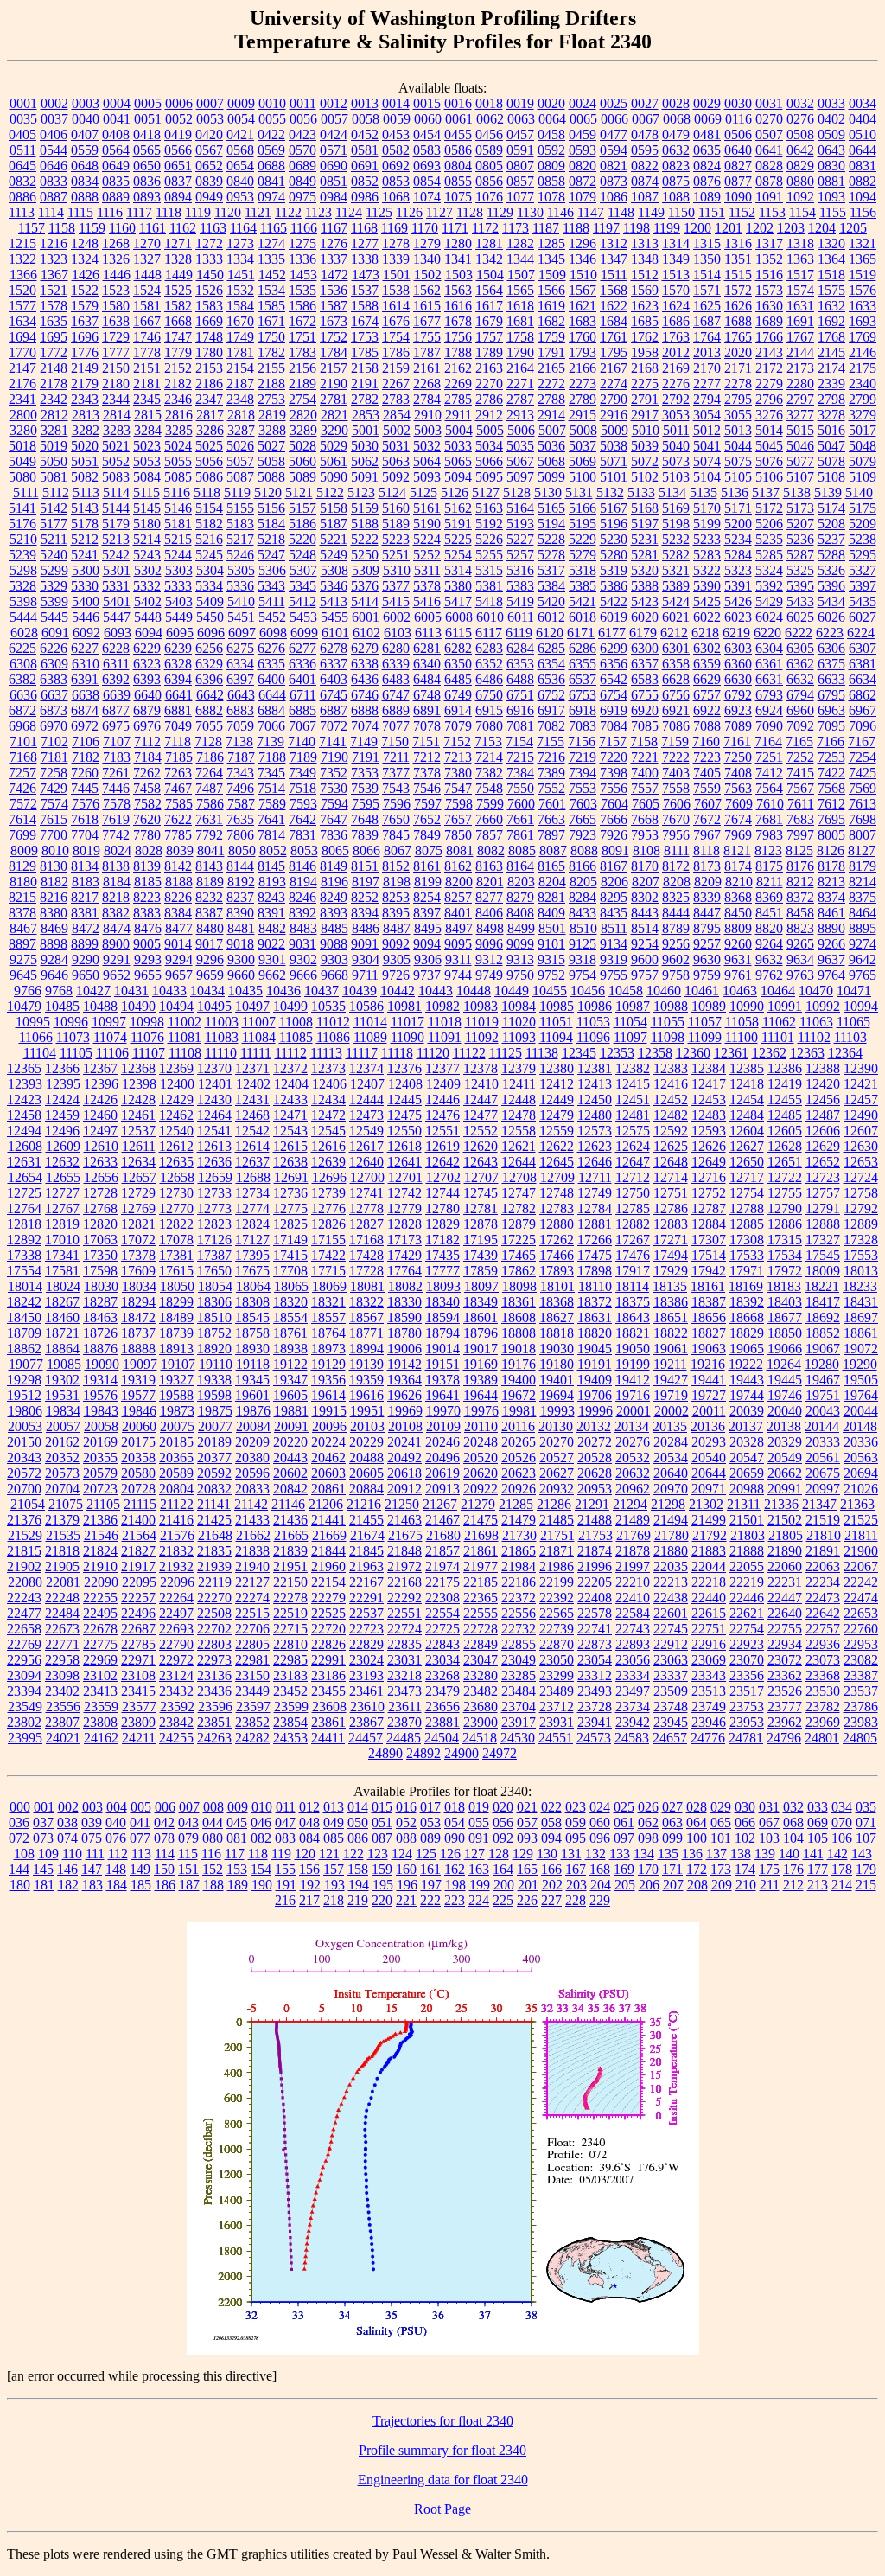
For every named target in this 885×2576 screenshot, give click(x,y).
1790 (520, 352)
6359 (707, 664)
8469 (54, 928)
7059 (240, 726)
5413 (334, 601)
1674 (365, 321)
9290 (86, 959)
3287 (241, 430)
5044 (738, 446)
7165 (799, 741)
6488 (520, 679)
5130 (548, 492)
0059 (397, 119)
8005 (831, 835)
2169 (676, 368)
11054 (630, 1022)
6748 (427, 695)
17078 (176, 1240)
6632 (800, 679)
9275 (23, 959)
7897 (551, 835)
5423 (645, 601)
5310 (397, 570)
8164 (520, 866)
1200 (697, 228)
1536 (334, 290)
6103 (398, 633)
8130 (54, 866)
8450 (738, 913)
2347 (209, 399)
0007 (210, 103)
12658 (177, 1177)
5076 (769, 461)
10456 (588, 991)
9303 (334, 959)
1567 (583, 290)
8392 (302, 913)
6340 (427, 664)
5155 (240, 508)
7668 (645, 819)
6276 (271, 648)
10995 (33, 1022)
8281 (551, 897)
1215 (22, 243)
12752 (709, 1193)
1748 (209, 337)
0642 (800, 150)
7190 (334, 757)
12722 (785, 1177)
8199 (428, 882)
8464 (863, 913)
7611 (801, 804)
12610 (101, 1146)
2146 (863, 352)
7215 (520, 757)
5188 (365, 524)
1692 (831, 321)
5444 (23, 617)
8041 (211, 850)
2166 (583, 368)
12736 (290, 1193)
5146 (178, 508)
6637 (54, 695)
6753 (583, 695)
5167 (614, 508)
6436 (365, 679)
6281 (427, 648)
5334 (209, 586)
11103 (850, 1037)
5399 (54, 601)
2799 (863, 399)
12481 (633, 1115)
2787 (520, 399)
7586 (210, 804)
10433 (169, 991)
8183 (86, 882)
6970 (54, 726)
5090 (334, 477)
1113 (22, 212)
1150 (681, 212)
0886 (22, 197)
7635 (240, 819)
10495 (214, 1006)
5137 (766, 492)
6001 (366, 617)
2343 (85, 399)
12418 (747, 1084)
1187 (546, 228)
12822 (176, 1224)
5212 (85, 539)
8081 (460, 850)
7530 (334, 788)
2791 (645, 399)
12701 (405, 1177)
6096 (211, 633)
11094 (556, 1037)
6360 (738, 664)
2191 (365, 384)
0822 (645, 166)
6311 (116, 664)
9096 (489, 944)
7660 (489, 819)
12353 (617, 1053)
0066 (614, 119)
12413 (595, 1084)
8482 (272, 928)
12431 (252, 1099)
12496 (62, 1131)
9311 (458, 959)
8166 (583, 866)
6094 (149, 633)
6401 (302, 679)
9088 (334, 944)
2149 (85, 368)
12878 (481, 1224)
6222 (799, 633)
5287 (800, 555)
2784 (427, 399)
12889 (861, 1224)
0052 (179, 119)
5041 (707, 446)
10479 (24, 1006)
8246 (302, 897)
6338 (365, 664)
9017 (209, 944)
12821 (138, 1224)
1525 (178, 290)
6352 (489, 664)
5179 (116, 524)
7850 (458, 835)
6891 (427, 710)
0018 (489, 103)
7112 (147, 741)
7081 (520, 726)
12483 (709, 1115)
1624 (676, 306)
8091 (615, 850)
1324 (85, 259)
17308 (747, 1240)
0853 (396, 181)
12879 (519, 1224)
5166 (583, 508)
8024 (118, 850)
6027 (863, 617)
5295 (863, 555)
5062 (365, 461)
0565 (147, 150)
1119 (198, 212)
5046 (800, 446)
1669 (209, 321)
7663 (551, 819)
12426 (100, 1099)
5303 (179, 570)
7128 (208, 741)
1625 (707, 306)
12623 (595, 1146)
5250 (365, 555)
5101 (614, 477)
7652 (427, 819)
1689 (769, 321)
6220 (767, 633)
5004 (459, 430)
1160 (122, 228)
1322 (22, 259)
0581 (365, 150)
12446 (442, 1099)
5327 (863, 570)
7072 (334, 726)
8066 (366, 850)
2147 (22, 368)
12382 (633, 1068)
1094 (863, 197)
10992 (823, 1006)
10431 (131, 991)
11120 (433, 1053)
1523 (116, 290)
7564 (769, 788)
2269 (458, 384)
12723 (823, 1177)
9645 (23, 975)
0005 (148, 103)
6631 (769, 679)
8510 (583, 928)
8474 (117, 928)
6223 (830, 633)
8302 (645, 897)
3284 (148, 430)
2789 (583, 399)
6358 (676, 664)
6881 (178, 710)
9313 (520, 959)
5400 (86, 601)
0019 (520, 103)
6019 (614, 617)
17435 (442, 1255)
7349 (302, 773)
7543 (396, 788)
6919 (614, 710)
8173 (707, 866)
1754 (396, 337)
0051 (148, 119)
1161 (153, 228)
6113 (428, 633)
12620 (481, 1146)
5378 (427, 586)
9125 (583, 944)
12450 (595, 1099)
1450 (210, 275)
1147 (591, 212)
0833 (54, 181)
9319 (614, 959)
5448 (148, 617)
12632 (62, 1162)
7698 (863, 819)
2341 (22, 399)
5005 (490, 430)
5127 (486, 492)
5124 (392, 492)
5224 (427, 539)
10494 (176, 1006)
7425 (863, 773)
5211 (54, 539)
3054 (707, 415)
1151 (712, 212)
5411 (272, 601)
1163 (213, 228)
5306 (272, 570)
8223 (147, 897)
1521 (54, 290)
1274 (271, 243)
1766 (769, 337)
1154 (802, 212)
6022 (707, 617)
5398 (23, 601)
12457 (861, 1099)
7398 (614, 773)
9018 (240, 944)
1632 (831, 306)
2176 (22, 384)
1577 (22, 306)
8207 (646, 882)
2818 (241, 415)
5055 (178, 461)
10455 (550, 991)
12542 (252, 1131)
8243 (271, 897)
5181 (178, 524)
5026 (240, 446)
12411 (519, 1084)
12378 (481, 1068)
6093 (118, 633)
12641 (404, 1162)
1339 (396, 259)
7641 (271, 819)
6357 (645, 664)
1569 (645, 290)
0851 (334, 181)
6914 (458, 710)
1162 (183, 228)
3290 (334, 430)
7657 (458, 819)
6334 (240, 664)
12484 (747, 1115)
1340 (427, 259)
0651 (178, 166)
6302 (707, 648)
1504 (490, 275)
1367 (54, 275)
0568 (240, 150)
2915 (583, 415)
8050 (242, 850)
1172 (485, 228)
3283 (117, 430)
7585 (179, 804)
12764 (24, 1208)
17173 (404, 1240)
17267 (633, 1240)
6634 (863, 679)
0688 (271, 166)
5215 (178, 539)
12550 (404, 1131)
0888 (85, 197)
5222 (365, 539)
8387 (209, 913)
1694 (22, 337)
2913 (520, 415)
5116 (177, 492)
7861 (520, 835)
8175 (769, 866)
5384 (551, 586)
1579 (85, 306)
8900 (116, 944)
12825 (290, 1224)
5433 (800, 601)
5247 (271, 555)
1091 (769, 197)
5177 (54, 524)
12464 (214, 1115)
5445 (54, 617)
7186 (210, 757)
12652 (823, 1162)
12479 (557, 1115)
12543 (290, 1131)
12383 (671, 1068)
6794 (800, 695)
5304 (210, 570)
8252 (365, 897)
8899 (85, 944)
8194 (303, 882)
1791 (551, 352)
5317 (551, 570)
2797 (800, 399)
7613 (863, 804)
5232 (676, 539)
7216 (551, 757)
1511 (614, 275)
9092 (396, 944)
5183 (240, 524)
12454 (747, 1099)
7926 (614, 835)
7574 (54, 804)
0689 (302, 166)
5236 (800, 539)
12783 (557, 1208)
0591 (520, 150)
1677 (427, 321)
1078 (551, 197)
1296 (583, 243)
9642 (863, 959)
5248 (302, 555)
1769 (863, 337)
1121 (258, 212)
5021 (116, 446)
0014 (396, 103)
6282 (458, 648)
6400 (271, 679)
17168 (366, 1240)
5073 (676, 461)
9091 (365, 944)
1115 (80, 212)
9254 (645, 944)
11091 (445, 1037)
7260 (85, 773)
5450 (210, 617)
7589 (272, 804)
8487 (397, 928)
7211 (396, 757)
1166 (304, 228)
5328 (22, 586)
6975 (116, 726)
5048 (863, 446)
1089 (707, 197)
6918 (583, 710)
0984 (334, 197)
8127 (862, 850)
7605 (646, 804)
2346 (178, 399)
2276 (676, 384)
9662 (272, 975)
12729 (138, 1193)
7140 (302, 741)
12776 (328, 1208)
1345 (551, 259)
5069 (583, 461)
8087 (553, 850)
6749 (458, 695)
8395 (396, 913)
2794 (707, 399)
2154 (240, 368)
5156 (271, 508)
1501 (397, 275)
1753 (365, 337)
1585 (271, 306)
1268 (116, 243)
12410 (481, 1084)
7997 (800, 835)
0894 (178, 197)
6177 (612, 633)
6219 (736, 633)
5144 (116, 508)
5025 (209, 446)
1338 (365, 259)
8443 (645, 913)
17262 (557, 1240)
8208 (677, 882)
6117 (489, 633)
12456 (823, 1099)
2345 (147, 399)
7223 (707, 757)
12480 (595, 1115)
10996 (71, 1022)
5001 (366, 430)
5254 (458, 555)
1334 (240, 259)
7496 (240, 788)
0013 (365, 103)
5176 (22, 524)
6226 (54, 648)
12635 (176, 1162)
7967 (707, 835)
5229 (583, 539)
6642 (210, 695)
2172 (769, 368)
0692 (396, 166)
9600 (645, 959)
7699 (22, 835)
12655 (63, 1177)
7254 (863, 757)
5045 (769, 446)
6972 (85, 726)
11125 (506, 1053)
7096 (863, 726)
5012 (707, 430)
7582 (148, 804)
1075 (458, 197)
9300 (241, 959)
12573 (595, 1131)
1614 (396, 306)
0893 (147, 197)
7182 (86, 757)
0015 (427, 103)
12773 (214, 1208)
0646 (54, 166)
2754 (302, 399)
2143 (769, 352)
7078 (427, 726)
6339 (396, 664)
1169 (395, 228)
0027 (645, 103)
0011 (303, 103)
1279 (427, 243)
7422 (831, 773)
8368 (738, 897)
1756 (458, 337)
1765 (738, 337)
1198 (637, 228)
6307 (863, 648)
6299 (614, 648)
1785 (365, 352)
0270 (769, 119)
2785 (458, 399)
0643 (831, 150)
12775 (290, 1208)
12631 (24, 1162)
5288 (831, 555)
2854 (397, 415)
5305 (241, 570)
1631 (800, 306)
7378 (427, 773)
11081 (185, 1037)
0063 (521, 119)
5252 (427, 555)
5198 (676, 524)
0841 (271, 181)
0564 (116, 150)
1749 (240, 337)
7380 (458, 773)
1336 (302, 259)
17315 (785, 1240)
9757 (645, 975)
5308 (334, 570)
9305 (397, 959)
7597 (428, 804)
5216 (209, 539)
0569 (271, 150)
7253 (831, 757)
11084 (259, 1037)
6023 (738, 617)
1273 (240, 243)
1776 (85, 352)
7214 (489, 757)
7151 (426, 741)
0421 (240, 134)
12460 (100, 1115)
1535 (302, 290)
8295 (614, 897)
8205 (583, 882)
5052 (116, 461)
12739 (328, 1193)
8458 (800, 913)
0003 (86, 103)
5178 (85, 524)
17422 (328, 1255)
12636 (214, 1162)
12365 (24, 1068)
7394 (583, 773)
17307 (709, 1240)
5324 (769, 570)
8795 (707, 928)
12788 (747, 1208)
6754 (614, 695)
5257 (520, 555)
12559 (557, 1131)
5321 (676, 570)
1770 (22, 352)
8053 (304, 850)
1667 (147, 321)
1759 (551, 337)
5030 (365, 446)
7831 (302, 835)
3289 (303, 430)
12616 (328, 1146)
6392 (116, 679)
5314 (458, 570)
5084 (147, 477)
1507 (521, 275)
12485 (785, 1115)
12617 (366, 1146)
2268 (427, 384)
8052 (273, 850)
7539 (365, 788)
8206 (614, 882)
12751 (671, 1193)
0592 (551, 150)
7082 (551, 726)
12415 (633, 1084)
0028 (676, 103)
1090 (738, 197)
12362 (769, 1053)
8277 (489, 897)
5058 (271, 461)
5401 (117, 601)
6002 (397, 617)
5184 (271, 524)
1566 (551, 290)
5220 (302, 539)
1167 (334, 228)
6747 (396, 695)
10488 (100, 1006)
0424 (334, 134)
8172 (676, 866)
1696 (85, 337)
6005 (428, 617)
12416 (671, 1084)
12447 (481, 1099)
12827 (366, 1224)
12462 (176, 1115)
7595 (366, 804)
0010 (272, 103)
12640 (366, 1162)
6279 (365, 648)
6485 (458, 679)
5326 (831, 570)
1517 (800, 275)
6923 (738, 710)
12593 (709, 1131)
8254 (427, 897)
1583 (209, 306)
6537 (583, 679)
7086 (676, 726)
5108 (831, 477)
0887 (54, 197)
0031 (769, 103)
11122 (469, 1053)
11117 (362, 1053)
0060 (428, 119)
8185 (148, 882)
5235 (769, 539)
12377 (442, 1068)
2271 (520, 384)
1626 (738, 306)
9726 (396, 975)
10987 (633, 1006)
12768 (100, 1208)
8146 (302, 866)
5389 (676, 586)
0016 (458, 103)
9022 (271, 944)
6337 (334, 664)
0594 (614, 150)
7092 (800, 726)
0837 (178, 181)
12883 (671, 1224)
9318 (583, 959)
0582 (396, 150)
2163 (489, 368)
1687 (707, 321)
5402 (148, 601)
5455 (334, 617)
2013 (707, 352)
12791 (823, 1208)
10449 (512, 991)
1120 (228, 212)
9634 (800, 959)
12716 (709, 1177)
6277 (302, 648)
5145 (147, 508)
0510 (863, 134)
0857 (520, 181)
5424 (676, 601)
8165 (551, 866)
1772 (54, 352)
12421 (861, 1084)
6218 (705, 633)
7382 (489, 773)
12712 (633, 1177)
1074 (427, 197)
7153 (488, 741)
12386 (785, 1068)
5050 (54, 461)
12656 (101, 1177)
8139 (147, 866)
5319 (614, 570)
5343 (271, 586)
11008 (296, 1022)
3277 (800, 415)
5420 (551, 601)
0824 (707, 166)
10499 (290, 1006)
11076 (147, 1037)
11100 (742, 1037)
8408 (520, 913)
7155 (551, 741)
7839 (365, 835)
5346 (334, 586)
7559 (707, 788)
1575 (831, 290)
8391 (271, 913)
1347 (614, 259)
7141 (333, 741)
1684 (614, 321)
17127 (252, 1240)
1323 (54, 259)
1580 (116, 306)
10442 (398, 991)
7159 (675, 741)
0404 (863, 119)
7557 (645, 788)
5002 (397, 430)
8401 (458, 913)
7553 (583, 788)
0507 (769, 134)
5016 (831, 430)
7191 (366, 757)
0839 (209, 181)
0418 (147, 134)
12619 (442, 1146)
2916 (614, 415)
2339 (831, 384)
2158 (365, 368)
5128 (517, 492)
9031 (302, 944)
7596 (397, 804)
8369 (769, 897)
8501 (552, 928)
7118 (178, 741)
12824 (252, 1224)
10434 (207, 991)
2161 (427, 368)
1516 (769, 275)
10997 (109, 1022)
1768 (831, 337)
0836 (147, 181)
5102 (645, 477)
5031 (396, 446)
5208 (831, 524)
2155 (271, 368)
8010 (55, 850)
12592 (671, 1131)
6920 (645, 710)
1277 (365, 243)
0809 (551, 166)
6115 (458, 633)
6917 (551, 710)
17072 (138, 1240)
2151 (147, 368)
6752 (551, 695)
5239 (22, 555)
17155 (328, 1240)
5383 (520, 586)
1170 (425, 228)
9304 (366, 959)
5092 (396, 477)
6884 (271, 710)
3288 (272, 430)
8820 (769, 928)
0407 (85, 134)
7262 (147, 773)
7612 (831, 804)
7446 (116, 788)
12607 (861, 1131)
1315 (707, 243)
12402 (253, 1084)
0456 (489, 134)
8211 (770, 882)
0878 (769, 181)
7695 (831, 819)
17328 (861, 1240)
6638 (86, 695)
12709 (557, 1177)
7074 (365, 726)
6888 (365, 710)
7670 (676, 819)
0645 (22, 166)
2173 (800, 368)
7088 (707, 726)
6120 (550, 633)
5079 (863, 461)
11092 (482, 1037)
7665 (583, 819)
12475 (404, 1115)
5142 (54, 508)
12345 (579, 1053)
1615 (427, 306)
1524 (147, 290)
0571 (334, 150)
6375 (831, 664)
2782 (365, 399)
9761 (738, 975)
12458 (24, 1115)
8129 (22, 866)
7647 (334, 819)
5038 (614, 446)
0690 (334, 166)
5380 (458, 586)
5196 (614, 524)
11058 (742, 1022)
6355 (583, 664)
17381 (176, 1255)
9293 (148, 959)
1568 (614, 290)
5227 (520, 539)
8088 (584, 850)
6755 (645, 695)
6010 (490, 617)
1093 (831, 197)
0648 (85, 166)
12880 (557, 1224)
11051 (556, 1022)
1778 (147, 352)
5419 (520, 601)
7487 (209, 788)
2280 (800, 384)
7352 (334, 773)
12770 (176, 1208)
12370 (214, 1068)
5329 (54, 586)
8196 (334, 882)
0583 (427, 150)
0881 (831, 181)
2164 (520, 368)
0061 (459, 119)
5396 (831, 586)
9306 (428, 959)
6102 (366, 633)
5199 (707, 524)
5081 (54, 477)
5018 (22, 446)
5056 (209, 461)
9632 (769, 959)
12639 (328, 1162)
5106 (769, 477)
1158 (62, 228)
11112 (291, 1053)
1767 (800, 337)
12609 (63, 1146)
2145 (831, 352)
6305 (800, 648)
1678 (458, 321)
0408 (116, 134)
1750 (271, 337)
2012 (676, 352)
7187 (241, 757)
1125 (379, 212)
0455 (458, 134)
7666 (614, 819)
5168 (645, 508)
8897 (22, 944)
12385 (747, 1068)
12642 (442, 1162)
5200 (738, 524)
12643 (481, 1162)
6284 (520, 648)
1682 (551, 321)
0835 (116, 181)
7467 (178, 788)
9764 (831, 975)
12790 (785, 1208)
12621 (519, 1146)
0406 (54, 134)
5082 (85, 477)
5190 (427, 524)
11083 (222, 1037)
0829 (800, 166)
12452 (671, 1099)
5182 (209, 524)
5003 (428, 430)
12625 (671, 1146)
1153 (772, 212)
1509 (552, 275)
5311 (427, 570)
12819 (62, 1224)
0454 (427, 134)
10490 (138, 1006)
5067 (520, 461)
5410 (241, 601)
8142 (178, 866)
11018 (445, 1022)
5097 (520, 477)
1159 (92, 228)
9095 (458, 944)
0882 (863, 181)
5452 (272, 617)
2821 (334, 415)
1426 (86, 275)
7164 (768, 741)
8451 (769, 913)
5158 (334, 508)
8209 (708, 882)
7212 (427, 757)
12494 (24, 1131)
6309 (54, 664)
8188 (179, 882)
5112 (56, 492)
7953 (645, 835)
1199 (667, 228)
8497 (459, 928)
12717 (747, 1177)
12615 (290, 1146)
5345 (302, 586)
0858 (551, 181)
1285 (551, 243)
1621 (583, 306)
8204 (552, 882)
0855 (458, 181)
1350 (707, 259)
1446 (117, 275)
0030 (738, 103)
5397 (863, 586)
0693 (427, 166)
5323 (738, 570)
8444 (676, 913)
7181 (54, 757)
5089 (302, 477)
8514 (645, 928)
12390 (861, 1068)
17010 (62, 1240)
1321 (863, 243)
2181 (147, 384)
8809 (738, 928)
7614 (22, 819)
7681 (769, 819)
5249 (334, 555)
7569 (863, 788)
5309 (366, 570)
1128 (470, 212)
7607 (708, 804)
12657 (139, 1177)
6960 (800, 710)
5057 (240, 461)
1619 (551, 306)
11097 (630, 1037)
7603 (583, 804)
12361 (731, 1053)
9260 (738, 944)
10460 (664, 991)
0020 (551, 103)
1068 (396, 197)
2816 (179, 415)
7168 (23, 757)
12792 (861, 1208)
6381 (863, 664)
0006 (179, 103)
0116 (739, 119)
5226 (489, 539)
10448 (474, 991)
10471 (854, 991)
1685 (645, 321)
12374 (366, 1068)
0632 (676, 150)
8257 (458, 897)
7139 (271, 741)
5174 (831, 508)
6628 (676, 679)
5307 (303, 570)
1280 (458, 243)
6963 (831, 710)
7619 (116, 819)
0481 (707, 134)
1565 (520, 290)
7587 (241, 804)
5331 (116, 586)
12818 (24, 1224)
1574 (800, 290)
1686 (676, 321)
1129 (500, 212)
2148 (54, 368)
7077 (396, 726)
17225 (519, 1240)
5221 (334, 539)
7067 (302, 726)
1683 (583, 321)
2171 (738, 368)
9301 (272, 959)
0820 (583, 166)
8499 (521, 928)
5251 (396, 555)
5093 (427, 477)
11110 (221, 1053)
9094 (427, 944)
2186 (209, 384)
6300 (645, 648)
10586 (366, 1006)
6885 (302, 710)
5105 (738, 477)
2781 (334, 399)
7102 (54, 741)
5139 (828, 492)
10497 (252, 1006)
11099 (705, 1037)
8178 (831, 866)
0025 (614, 103)
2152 (178, 368)
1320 (831, 243)
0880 (800, 181)
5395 (800, 586)
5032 (427, 446)
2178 (54, 384)
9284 (54, 959)
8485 (334, 928)
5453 (303, 617)
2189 (302, 384)
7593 (303, 804)
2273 (583, 384)
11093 (519, 1037)
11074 (110, 1037)
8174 (738, 866)
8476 (148, 928)
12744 (442, 1193)
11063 (816, 1022)
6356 (614, 664)
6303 (738, 648)
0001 (23, 103)
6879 (147, 710)
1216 (54, 243)
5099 (551, 477)
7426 (22, 788)
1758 (520, 337)
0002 (54, 103)
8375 (863, 897)
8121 (737, 850)
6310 (86, 664)
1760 (583, 337)
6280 (396, 648)
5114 (116, 492)
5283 (707, 555)
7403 (676, 773)
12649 (709, 1162)
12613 (214, 1146)
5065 (458, 461)
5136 (735, 492)
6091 (55, 633)
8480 (210, 928)
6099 (304, 633)
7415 (800, 773)
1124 (349, 212)
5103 (676, 477)
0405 (22, 134)
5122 (330, 492)
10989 (709, 1006)
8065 (335, 850)
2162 (458, 368)
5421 (583, 601)
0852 (365, 181)
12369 (176, 1068)
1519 (863, 275)
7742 (116, 835)
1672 (302, 321)
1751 (302, 337)
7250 (738, 757)
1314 (676, 243)
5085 (178, 477)
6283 (489, 648)
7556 (614, 788)
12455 (785, 1099)
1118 (169, 212)
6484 (427, 679)
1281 (489, 243)
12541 (214, 1131)
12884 (709, 1224)
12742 (404, 1193)
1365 (863, 259)
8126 (831, 850)
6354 (551, 664)
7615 (54, 819)
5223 (396, 539)
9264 (769, 944)
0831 (863, 166)
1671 (271, 321)
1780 (209, 352)
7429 (54, 788)
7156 (582, 741)
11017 (407, 1022)
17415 (290, 1255)
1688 (738, 321)
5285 (769, 555)
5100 (583, 477)
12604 (747, 1131)
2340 (863, 384)
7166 (831, 741)
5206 (769, 524)
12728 (100, 1193)
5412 (302, 601)
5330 (85, 586)
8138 (116, 866)
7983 (769, 835)
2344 (116, 399)
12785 (633, 1208)
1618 (520, 306)
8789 (676, 928)
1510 (583, 275)
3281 (54, 430)
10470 (816, 991)
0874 (645, 181)
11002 (185, 1022)
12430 (214, 1099)
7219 (583, 757)
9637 (831, 959)
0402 (831, 119)
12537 (138, 1131)
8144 (240, 866)
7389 (551, 773)
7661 (520, 819)
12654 (25, 1177)
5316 (520, 570)
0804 (458, 166)
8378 (22, 913)
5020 (85, 446)
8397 (427, 913)
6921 (676, 710)
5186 (302, 524)
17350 (100, 1255)
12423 (24, 1099)
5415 (396, 601)
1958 (645, 352)
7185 (179, 757)
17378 (138, 1255)
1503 (459, 275)
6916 (520, 710)
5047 (831, 446)
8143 (209, 866)
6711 (303, 695)
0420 (209, 134)
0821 (614, 166)
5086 (209, 477)
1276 (334, 243)
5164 (520, 508)
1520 (22, 290)
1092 (800, 197)
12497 (100, 1131)
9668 (334, 975)
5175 (863, 508)
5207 (800, 524)
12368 (138, 1068)
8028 (149, 850)
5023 (147, 446)
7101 (23, 741)
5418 (489, 601)
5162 (458, 508)
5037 (583, 446)
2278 (738, 384)
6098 (273, 633)
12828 (404, 1224)
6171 (581, 633)
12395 (63, 1084)
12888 (823, 1224)
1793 (583, 352)
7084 (614, 726)
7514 (271, 788)
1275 (302, 243)
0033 (831, 103)
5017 (863, 430)
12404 (291, 1084)
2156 (302, 368)
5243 (147, 555)
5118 (207, 492)
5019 (54, 446)
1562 (427, 290)
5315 (489, 570)
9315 (551, 959)
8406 (489, 913)
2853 (366, 415)
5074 (707, 461)
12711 (595, 1177)
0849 (302, 181)
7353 (365, 773)
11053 (593, 1022)
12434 (328, 1099)
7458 (147, 788)
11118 (397, 1053)
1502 (428, 275)
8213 (831, 882)
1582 (178, 306)
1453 (303, 275)
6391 (85, 679)
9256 (676, 944)
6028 (24, 633)
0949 (209, 197)
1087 (645, 197)
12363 (807, 1053)
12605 (785, 1131)
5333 (178, 586)
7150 (395, 741)
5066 (489, 461)
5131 (579, 492)
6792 (738, 695)
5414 (365, 601)
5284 (738, 555)
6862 (863, 695)
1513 (676, 275)
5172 (769, 508)
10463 (740, 991)
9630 (707, 959)
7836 (334, 835)
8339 (707, 897)
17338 (24, 1255)
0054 (241, 119)
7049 (178, 726)
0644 (863, 150)
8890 (831, 928)
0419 (178, 134)
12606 (823, 1131)
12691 (291, 1177)
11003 (222, 1022)
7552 (551, 788)
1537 (365, 290)
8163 (489, 866)
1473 (366, 275)
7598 (459, 804)
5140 (859, 492)
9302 (303, 959)
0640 (738, 150)
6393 (147, 679)
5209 (863, 524)
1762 (645, 337)
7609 (739, 804)
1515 (738, 275)
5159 (365, 508)
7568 (831, 788)
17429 (404, 1255)
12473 (366, 1115)
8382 (116, 913)
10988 (671, 1006)
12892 (24, 1240)
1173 (516, 228)
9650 (86, 975)
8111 (677, 850)
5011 (676, 430)
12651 (785, 1162)
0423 (302, 134)
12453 (709, 1099)
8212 (800, 882)
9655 (148, 975)
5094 (458, 477)
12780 (442, 1208)
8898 (54, 944)
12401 (215, 1084)
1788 (458, 352)
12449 (557, 1099)
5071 (614, 461)
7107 (117, 741)
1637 (85, 321)
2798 (831, 399)
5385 (583, 586)
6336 (302, 664)
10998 (147, 1022)
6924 (769, 710)
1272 (209, 243)
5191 (458, 524)
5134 (672, 492)
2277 (707, 384)
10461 (702, 991)
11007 (259, 1022)
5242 (116, 555)
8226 (178, 897)
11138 (542, 1053)
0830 (831, 166)
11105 (76, 1053)
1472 (334, 275)
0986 (365, 197)
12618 (404, 1146)
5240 (54, 555)
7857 (489, 835)
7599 (490, 804)
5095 (489, 477)
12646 (595, 1162)
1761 (614, 337)
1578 (54, 306)
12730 (176, 1193)
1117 (139, 212)
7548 (489, 788)
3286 (210, 430)
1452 (272, 275)
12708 (519, 1177)
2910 (428, 415)
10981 (404, 1006)
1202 (760, 228)
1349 (676, 259)
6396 (209, 679)
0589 (489, 150)
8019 (86, 850)
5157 (302, 508)
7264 (209, 773)
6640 (148, 695)
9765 (863, 975)
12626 (709, 1146)
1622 (614, 306)
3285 (179, 430)
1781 (240, 352)
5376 (365, 586)
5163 (489, 508)
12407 (367, 1084)
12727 (62, 1193)
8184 (117, 882)
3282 (86, 430)
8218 (116, 897)
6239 (178, 648)
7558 (676, 788)
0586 (458, 150)
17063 (100, 1240)
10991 (785, 1006)
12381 (595, 1068)
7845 (396, 835)
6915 (489, 710)
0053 (210, 119)
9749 (489, 975)
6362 (800, 664)
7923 (583, 835)
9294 (179, 959)
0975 (302, 197)
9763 (800, 975)
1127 (439, 212)
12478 (519, 1115)
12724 (861, 1177)
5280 (614, 555)
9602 (676, 959)
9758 (676, 975)
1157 (32, 228)
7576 (86, 804)
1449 (179, 275)
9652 (117, 975)
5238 (863, 539)
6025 (800, 617)
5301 (117, 570)
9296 (210, 959)
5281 (645, 555)
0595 (645, 150)
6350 (458, 664)
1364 (831, 259)
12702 (443, 1177)
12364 (845, 1053)
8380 (54, 913)
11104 (40, 1053)
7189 (303, 757)
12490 (861, 1115)
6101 (335, 633)
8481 (241, 928)
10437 (322, 991)
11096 (593, 1037)
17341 (62, 1255)
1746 (147, 337)
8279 (520, 897)
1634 (22, 321)
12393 (25, 1084)
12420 (823, 1084)
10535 (328, 1006)
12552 (481, 1131)
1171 (455, 228)
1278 (396, 243)
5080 (22, 477)
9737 (427, 975)
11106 (112, 1053)
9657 (179, 975)
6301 (676, 648)
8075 (429, 850)
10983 (481, 1006)
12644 (519, 1162)
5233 (707, 539)
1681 (520, 321)
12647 (633, 1162)
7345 (271, 773)
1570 (676, 290)
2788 (551, 399)
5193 (520, 524)
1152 (742, 212)
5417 (458, 601)
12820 (100, 1224)
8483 (303, 928)
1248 (85, 243)
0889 (116, 197)
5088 (271, 477)
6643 (241, 695)
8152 (396, 866)
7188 (272, 757)
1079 (583, 197)
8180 (23, 882)
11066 (36, 1037)
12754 (747, 1193)
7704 (85, 835)
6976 (147, 726)
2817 (210, 415)
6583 (645, 679)
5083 (116, 477)
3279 (863, 415)
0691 (365, 166)
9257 (707, 944)
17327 (823, 1240)
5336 (240, 586)
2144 (800, 352)
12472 (328, 1115)
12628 (785, 1146)
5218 (271, 539)
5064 (427, 461)
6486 (489, 679)
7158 (644, 741)
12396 (101, 1084)
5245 (209, 555)
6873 (54, 710)
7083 (583, 726)
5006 (521, 430)
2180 (116, 384)
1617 (489, 306)
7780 (147, 835)
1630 (769, 306)
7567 (800, 788)
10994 (861, 1006)
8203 (521, 882)
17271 (671, 1240)
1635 (54, 321)
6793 (769, 695)
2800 (23, 415)
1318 (800, 243)
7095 (831, 726)
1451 (241, 275)
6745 (334, 695)
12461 (138, 1115)
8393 (334, 913)
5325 (800, 570)
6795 (831, 695)
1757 (489, 337)
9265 (800, 944)
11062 (779, 1022)
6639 (117, 695)
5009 (614, 430)
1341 (458, 259)
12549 (366, 1131)
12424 (62, 1099)
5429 (769, 601)
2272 (551, 384)
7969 (738, 835)
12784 (595, 1208)
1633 (863, 306)
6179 (643, 633)
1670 (240, 321)
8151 (365, 866)
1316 (738, 243)
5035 (520, 446)
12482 (671, 1115)
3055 (738, 415)
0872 (583, 181)
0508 (800, 134)
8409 (551, 913)
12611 (139, 1146)
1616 (458, 306)
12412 (557, 1084)
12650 (747, 1162)
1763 (676, 337)
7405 (707, 773)
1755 (427, 337)
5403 (179, 601)
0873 (614, 181)
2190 (334, 384)
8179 (863, 866)
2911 (458, 415)
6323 (147, 664)
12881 (595, 1224)
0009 (241, 103)
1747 (178, 337)
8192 (241, 882)
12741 (366, 1193)
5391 (738, 586)
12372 (290, 1068)
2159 (396, 368)
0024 (583, 103)
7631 (209, 819)
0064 (552, 119)
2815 (148, 415)
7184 (148, 757)
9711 (365, 975)
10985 (557, 1006)
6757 (707, 695)
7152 (457, 741)
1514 (707, 275)
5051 (85, 461)
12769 (138, 1208)
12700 (367, 1177)
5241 (85, 555)
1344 (520, 259)
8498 (490, 928)
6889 (396, 710)
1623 (645, 306)
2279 (769, 384)
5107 (800, 477)
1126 (409, 212)
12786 (671, 1208)
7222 (676, 757)
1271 (178, 243)
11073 (73, 1037)
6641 (179, 695)
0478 (645, 134)
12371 (252, 1068)
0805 (489, 166)
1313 (645, 243)
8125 (799, 850)
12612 (176, 1146)
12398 (139, 1084)
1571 (707, 290)
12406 (329, 1084)
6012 (551, 617)
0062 (490, 119)
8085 (522, 850)
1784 (334, 352)
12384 (709, 1068)
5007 (552, 430)
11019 (482, 1022)
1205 (853, 228)
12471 (290, 1115)
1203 (791, 228)
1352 (769, 259)
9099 (520, 944)
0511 (23, 150)
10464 (778, 991)
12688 (253, 1177)
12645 (557, 1162)
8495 (428, 928)
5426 (738, 601)
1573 (769, 290)
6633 (831, 679)
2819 (272, 415)
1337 (334, 259)
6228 (116, 648)
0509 (831, 134)
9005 (147, 944)
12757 (823, 1193)
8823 (800, 928)
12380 (557, 1068)
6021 (676, 617)
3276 (769, 415)
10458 (626, 991)
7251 (769, 757)
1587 (334, 306)
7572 (23, 804)
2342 (54, 399)
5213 (116, 539)
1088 (676, 197)
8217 (85, 897)
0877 (738, 181)
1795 (614, 352)
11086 (333, 1037)
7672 (707, 819)
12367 (100, 1068)
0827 (738, 166)
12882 (633, 1224)
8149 (334, 866)
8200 (459, 882)
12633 (100, 1162)
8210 (739, 882)
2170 (707, 368)
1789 (489, 352)
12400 (177, 1084)
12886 (785, 1224)
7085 (645, 726)
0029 (707, 103)
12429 (176, 1099)
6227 (85, 648)
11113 (326, 1053)
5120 (268, 492)
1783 (302, 352)
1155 (833, 212)
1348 (645, 259)
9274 (863, 944)
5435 (863, 601)
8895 (863, 928)
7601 (552, 804)
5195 (583, 524)
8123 (768, 850)
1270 (147, 243)
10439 (360, 991)
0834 (85, 181)
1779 (178, 352)
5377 (396, 586)
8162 (458, 866)
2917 (645, 415)
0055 (272, 119)
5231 (645, 539)
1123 (318, 212)
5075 (738, 461)
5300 (86, 570)
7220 (614, 757)
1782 (271, 352)
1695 (54, 337)
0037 (54, 119)
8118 (707, 850)
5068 (551, 461)
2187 (240, 384)
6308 (23, 664)
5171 (738, 508)
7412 (769, 773)
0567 (209, 150)
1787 (427, 352)
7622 (178, 819)
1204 (822, 228)
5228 (551, 539)
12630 (861, 1146)
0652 (209, 166)
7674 (738, 819)
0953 (240, 197)
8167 (614, 866)
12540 (176, 1131)
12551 (442, 1131)
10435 (245, 991)
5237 (831, 539)
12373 (328, 1068)
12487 (823, 1115)
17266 (595, 1240)
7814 (271, 835)
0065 (583, 119)
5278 (551, 555)
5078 (831, 461)
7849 (427, 835)
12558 (519, 1131)
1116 (110, 212)
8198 (397, 882)
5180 (147, 524)
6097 (242, 633)
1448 (148, 275)
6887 (334, 710)
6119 (519, 633)
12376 (404, 1068)
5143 (85, 508)
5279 (583, 555)
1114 (51, 212)
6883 (240, 710)
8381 (85, 913)
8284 (583, 897)
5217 (240, 539)
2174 (831, 368)
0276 (800, 119)
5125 (423, 492)
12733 (214, 1193)
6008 (459, 617)
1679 (489, 321)
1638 (116, 321)
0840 (240, 181)
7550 (520, 788)
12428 (138, 1099)
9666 (303, 975)
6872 (22, 710)
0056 (303, 119)
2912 (489, 415)
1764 (707, 337)
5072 (645, 461)
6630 (738, 679)
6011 (521, 617)
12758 (861, 1193)
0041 (117, 119)
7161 (737, 741)
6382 (22, 679)
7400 (645, 773)
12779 (404, 1208)
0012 (334, 103)
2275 (645, 384)
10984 (519, 1006)
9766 (28, 991)
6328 (178, 664)
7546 (427, 788)
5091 (365, 477)
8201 (490, 882)
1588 (365, 306)
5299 (54, 570)
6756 (676, 695)
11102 (814, 1037)
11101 (778, 1037)
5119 (237, 492)
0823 (676, 166)
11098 (668, 1037)
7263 (178, 773)
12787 (709, 1208)
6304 (769, 648)
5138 (797, 492)
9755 (614, 975)
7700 (54, 835)
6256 (209, 648)
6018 (583, 617)
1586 (302, 306)
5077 (800, 461)
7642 (302, 819)
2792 (676, 399)
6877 (116, 710)
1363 (800, 259)
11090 (407, 1037)
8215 (22, 897)
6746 (365, 695)
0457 (520, 134)
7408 (738, 773)
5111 (26, 492)
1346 (583, 259)
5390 (707, 586)
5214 (147, 539)
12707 (481, 1177)
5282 (676, 555)
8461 (831, 913)
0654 (240, 166)
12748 (557, 1193)
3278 (831, 415)
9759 (707, 975)
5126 (455, 492)
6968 (22, 726)
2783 (396, 399)
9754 (583, 975)
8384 (178, 913)
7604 (614, 804)
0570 (302, 150)
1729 (116, 337)
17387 (214, 1255)
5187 (334, 524)
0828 (769, 166)
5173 (800, 508)
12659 (215, 1177)
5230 (614, 539)
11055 (668, 1022)
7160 (706, 741)
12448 (519, 1099)
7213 (458, 757)
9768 (59, 991)
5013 (738, 430)
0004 (117, 103)
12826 (328, 1224)
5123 (361, 492)
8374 (831, 897)
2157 (334, 368)
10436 (283, 991)
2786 (489, 399)
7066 (271, 726)
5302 (148, 570)
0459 (583, 134)
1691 (800, 321)
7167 (862, 741)
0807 (520, 166)
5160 (396, 508)
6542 (614, 679)
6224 (861, 633)
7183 (117, 757)
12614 (252, 1146)
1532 (240, 290)
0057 (334, 119)
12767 (62, 1208)
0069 (708, 119)
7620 (147, 819)
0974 (271, 197)
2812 (54, 415)
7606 (677, 804)
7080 (489, 726)
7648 (365, 819)
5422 (614, 601)
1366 (23, 275)
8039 (180, 850)
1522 (85, 290)
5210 (23, 539)
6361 (769, 664)
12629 (823, 1146)
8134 (85, 866)
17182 (442, 1240)
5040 (676, 446)
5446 (86, 617)
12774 (252, 1208)
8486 (366, 928)
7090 (769, 726)
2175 (863, 368)
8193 (272, 882)
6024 (769, 617)
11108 (185, 1053)
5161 (427, 508)
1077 (520, 197)
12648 (671, 1162)
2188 (271, 384)
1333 (209, 259)
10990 (747, 1006)
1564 (489, 290)
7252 (800, 757)
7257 (22, 773)
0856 (489, 181)
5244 (178, 555)
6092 (86, 633)
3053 (676, 415)
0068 (677, 119)
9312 (489, 959)
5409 (210, 601)
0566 (178, 150)
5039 (645, 446)
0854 (427, 181)
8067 (398, 850)
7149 (364, 741)
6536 (551, 679)
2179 (85, 384)
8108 (646, 850)
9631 (738, 959)
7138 (239, 741)
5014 (769, 430)
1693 (863, 321)
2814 (117, 415)
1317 (769, 243)
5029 (334, 446)
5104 (707, 477)
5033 (458, 446)
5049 (22, 461)
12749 (595, 1193)
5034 (489, 446)
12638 (290, 1162)
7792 (209, 835)
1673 (334, 321)
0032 (800, 103)
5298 (23, 570)
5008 (583, 430)
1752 (334, 337)
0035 (23, 119)
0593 (583, 150)
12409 (443, 1084)
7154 (519, 741)
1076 (489, 197)
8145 (271, 866)
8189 (210, 882)
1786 (396, 352)
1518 (831, 275)
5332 (147, 586)
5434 (831, 601)
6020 (645, 617)
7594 (334, 804)
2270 (489, 384)
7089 (738, 726)
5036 (551, 446)
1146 (560, 212)
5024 (178, 446)
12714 (671, 1177)
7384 (520, 773)
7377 (396, 773)
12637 (252, 1162)
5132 (610, 492)
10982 (442, 1006)
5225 (458, 539)
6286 (583, 648)
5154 (209, 508)
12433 (290, 1099)
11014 (370, 1022)
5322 (707, 570)
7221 (645, 757)
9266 (831, 944)
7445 (85, 788)
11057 (705, 1022)
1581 (147, 306)
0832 (22, 181)
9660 (241, 975)
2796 (769, 399)
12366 (62, 1068)
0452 (365, 134)
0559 (85, 150)
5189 (396, 524)
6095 (180, 633)
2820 (303, 415)
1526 (209, 290)
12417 (709, 1084)
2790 (614, 399)
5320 (645, 570)
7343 (240, 773)
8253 (396, 897)
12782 (519, 1208)
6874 (85, 710)
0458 (551, 134)
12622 (557, 1146)
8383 (147, 913)
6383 (54, 679)
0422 (271, 134)
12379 (519, 1068)
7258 (54, 773)
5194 (551, 524)
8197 (366, 882)
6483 (396, 679)
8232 (209, 897)
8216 (54, 897)
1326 (116, 259)
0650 (147, 166)
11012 (333, 1022)
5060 (302, 461)
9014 (178, 944)
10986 (595, 1006)
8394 (365, 913)
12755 (785, 1193)
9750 (520, 975)
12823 (214, 1224)
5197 (645, 524)
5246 (240, 555)
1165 (274, 228)
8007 (863, 835)
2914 (551, 415)
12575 (633, 1131)
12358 (655, 1053)
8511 (614, 928)
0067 (646, 119)
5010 (646, 430)
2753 (271, 399)
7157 (613, 741)
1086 (614, 197)
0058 (366, 119)
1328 (178, 259)
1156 (863, 212)
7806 (240, 835)
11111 (256, 1053)
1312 (614, 243)
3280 (23, 430)
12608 (25, 1146)
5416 (427, 601)
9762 (769, 975)
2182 (178, 384)
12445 (404, 1099)
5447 (117, 617)
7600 (521, 804)
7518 (302, 788)
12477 (481, 1115)
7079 (458, 726)
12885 (747, 1224)
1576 (863, 290)
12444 (366, 1099)
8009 (24, 850)
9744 (458, 975)
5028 (302, 446)
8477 (179, 928)
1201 (729, 228)
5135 (704, 492)
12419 (785, 1084)
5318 (583, 570)
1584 (240, 306)
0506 (738, 134)
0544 (54, 150)
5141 (22, 508)
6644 (272, 695)
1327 (147, 259)
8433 (583, 913)
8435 (614, 913)
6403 (334, 679)
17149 (290, 1240)
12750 (633, 1193)
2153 (209, 368)
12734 (252, 1193)
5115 (146, 492)
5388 (645, 586)
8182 (54, 882)
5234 (738, 539)
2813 (86, 415)
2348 (240, 399)
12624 (633, 1146)
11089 (370, 1037)
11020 (519, 1022)
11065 (853, 1022)
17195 (481, 1240)
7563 (738, 788)
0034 (863, 103)
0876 (707, 181)
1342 (489, 259)
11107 (149, 1053)
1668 (178, 321)
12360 (693, 1053)
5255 (489, 555)
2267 (396, 384)
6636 (23, 695)
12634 (138, 1162)
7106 (86, 741)
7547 (458, 788)
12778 (366, 1208)
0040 (86, 119)
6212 (674, 633)
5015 (800, 430)
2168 (645, 368)
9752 (551, 975)
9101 (551, 944)
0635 (707, 150)
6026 (831, 617)
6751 (520, 695)
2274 (614, 384)
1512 (645, 275)
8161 (427, 866)
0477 (614, 134)
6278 (334, 648)
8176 (800, 866)
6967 (863, 710)
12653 (861, 1162)
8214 (863, 882)
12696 (329, 1177)
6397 (240, 679)
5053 (147, 461)
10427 (93, 991)
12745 (481, 1193)
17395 (252, 1255)
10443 (436, 991)
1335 (271, 259)
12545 (328, 1131)
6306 (831, 648)
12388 (823, 1068)
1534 (271, 290)
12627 (747, 1146)
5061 (334, 461)
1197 (606, 228)
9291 (117, 959)
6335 (271, 664)
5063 (396, 461)
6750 (489, 695)
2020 (738, 352)
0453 (396, 134)
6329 (209, 664)
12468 (252, 1115)
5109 (863, 477)
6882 (209, 710)
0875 (676, 181)
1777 (116, 352)
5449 (179, 617)
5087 (240, 477)
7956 (676, 835)
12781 (481, 1208)
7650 (396, 819)
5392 (769, 586)
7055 (209, 726)
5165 (551, 508)
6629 (707, 679)
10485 (62, 1006)
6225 (22, 648)
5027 (271, 446)
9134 (614, 944)
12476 (442, 1115)
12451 (633, 1099)
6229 (147, 648)
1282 (520, 243)
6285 (551, 648)
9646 (54, 975)
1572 (738, 290)
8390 (240, 913)
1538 (396, 290)
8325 (676, 897)
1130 (530, 212)
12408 (405, 1084)
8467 (23, 928)
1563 (458, 290)
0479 (676, 134)
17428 (366, 1255)
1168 (364, 228)
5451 (241, 617)
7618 (85, 819)
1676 (396, 321)
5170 (707, 508)
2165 (551, 368)
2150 (116, 368)
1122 (288, 212)
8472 (86, 928)
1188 (576, 228)
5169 (676, 508)
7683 (800, 819)
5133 (641, 492)
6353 (520, 664)
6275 (240, 648)
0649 (116, 166)
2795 (738, 399)
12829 (442, 1224)
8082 (491, 850)
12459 (62, 1115)
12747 (519, 1193)
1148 (621, 212)
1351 (738, 259)
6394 (178, 679)
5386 (614, 586)
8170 (645, 866)
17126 (214, 1240)
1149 (651, 212)
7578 (117, 804)
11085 (296, 1037)
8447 (707, 913)
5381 (489, 586)
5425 (707, 601)
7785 (178, 835)
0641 (769, 150)
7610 (770, 804)
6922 (707, 710)
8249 (334, 897)
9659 (210, 975)
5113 (86, 492)
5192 (489, 524)
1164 (243, 228)
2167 (614, 368)
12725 (24, 1193)
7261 (116, 773)
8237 (240, 897)
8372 (800, 897)
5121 (299, 492)
